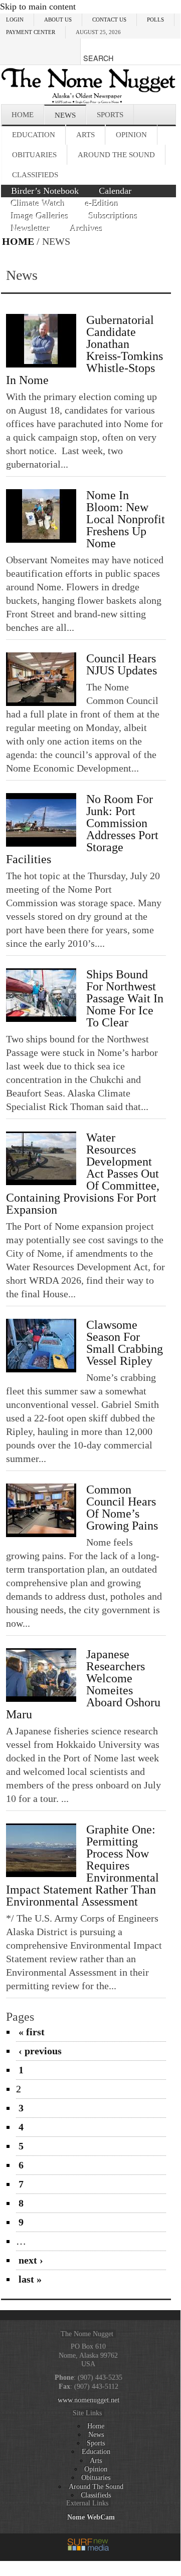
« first (32, 2032)
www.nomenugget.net (88, 2400)
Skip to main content (38, 7)
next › (31, 2260)
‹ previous (40, 2051)
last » (30, 2279)
